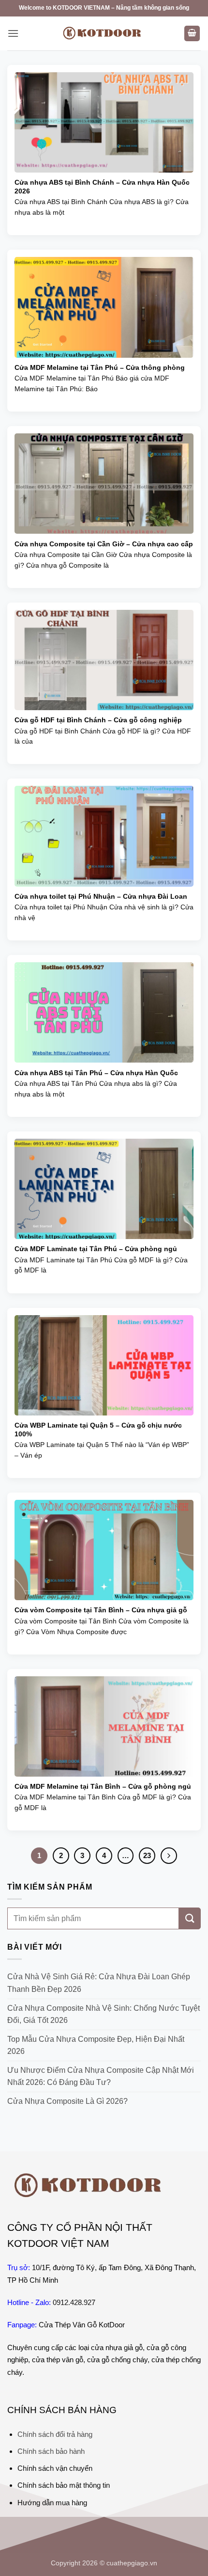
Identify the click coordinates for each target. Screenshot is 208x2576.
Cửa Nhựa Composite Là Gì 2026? (67, 2101)
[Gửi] (190, 1918)
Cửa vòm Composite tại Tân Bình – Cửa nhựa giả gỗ (101, 1610)
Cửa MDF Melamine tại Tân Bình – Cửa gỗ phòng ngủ (103, 1787)
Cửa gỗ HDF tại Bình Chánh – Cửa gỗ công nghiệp (98, 720)
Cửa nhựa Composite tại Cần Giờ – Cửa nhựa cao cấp (104, 544)
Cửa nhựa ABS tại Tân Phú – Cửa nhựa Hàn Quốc (96, 1073)
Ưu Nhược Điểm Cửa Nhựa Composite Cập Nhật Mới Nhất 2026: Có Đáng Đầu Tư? (101, 2076)
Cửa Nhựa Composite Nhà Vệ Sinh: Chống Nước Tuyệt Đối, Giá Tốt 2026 (104, 2014)
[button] (13, 33)
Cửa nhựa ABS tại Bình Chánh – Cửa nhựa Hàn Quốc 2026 (102, 187)
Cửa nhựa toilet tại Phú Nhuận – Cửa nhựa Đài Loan (101, 897)
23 (147, 1855)
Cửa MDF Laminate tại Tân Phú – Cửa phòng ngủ (96, 1249)
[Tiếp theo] (169, 1856)
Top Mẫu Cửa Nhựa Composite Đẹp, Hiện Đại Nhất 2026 (96, 2045)
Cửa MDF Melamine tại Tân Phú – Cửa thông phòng (100, 368)
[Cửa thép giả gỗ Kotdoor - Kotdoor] (104, 33)
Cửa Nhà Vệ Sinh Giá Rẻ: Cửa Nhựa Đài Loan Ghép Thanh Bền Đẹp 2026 (99, 1983)
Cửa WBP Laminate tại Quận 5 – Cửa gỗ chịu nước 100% (98, 1430)
